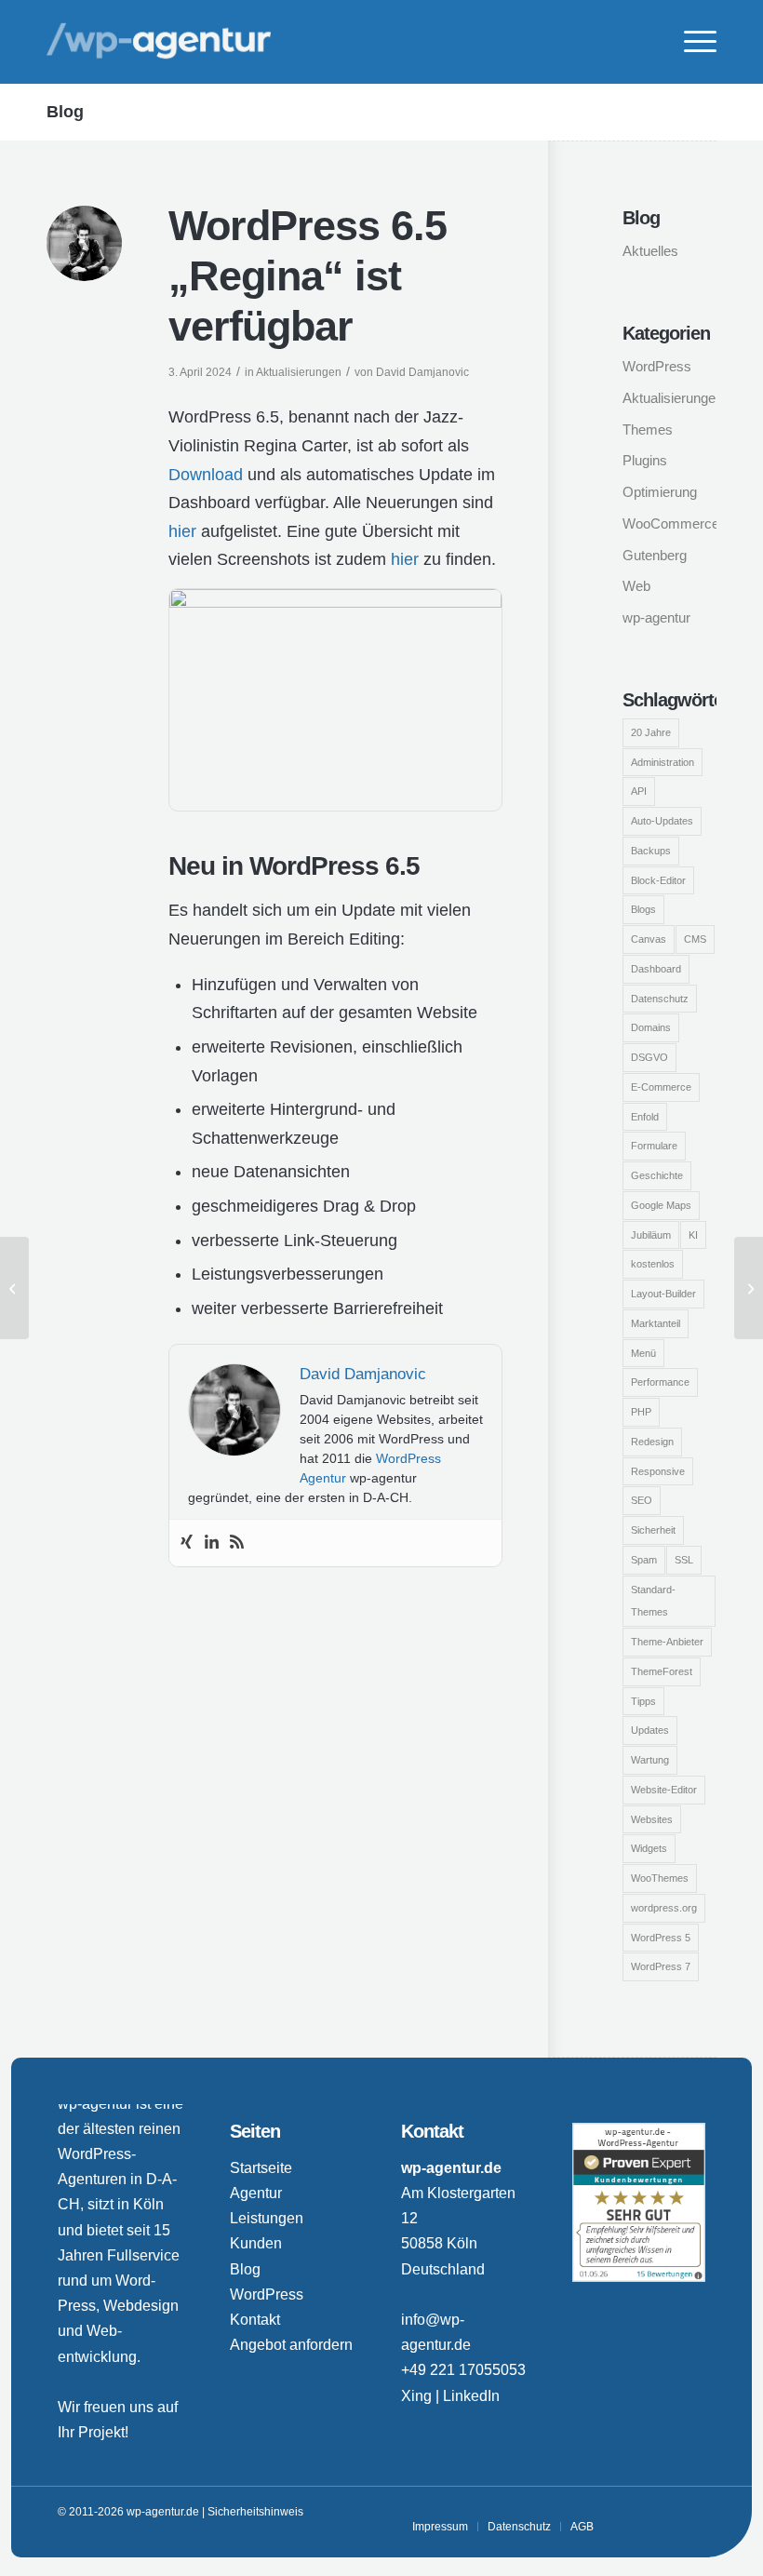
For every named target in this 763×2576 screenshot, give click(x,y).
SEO (642, 1500)
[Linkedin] (212, 1543)
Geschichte (657, 1175)
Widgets (649, 1848)
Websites (652, 1819)
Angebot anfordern (291, 2345)
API (639, 791)
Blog (65, 112)
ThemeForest (662, 1671)
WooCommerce (669, 523)
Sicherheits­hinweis (255, 2512)
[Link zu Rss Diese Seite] (691, 2512)
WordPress (657, 366)
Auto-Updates (662, 821)
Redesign (652, 1442)
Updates (650, 1730)
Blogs (643, 909)
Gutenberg (655, 555)
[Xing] (187, 1543)
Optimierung (660, 492)
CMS (695, 939)
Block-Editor (658, 880)
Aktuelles (650, 251)
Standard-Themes (653, 1601)
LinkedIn (471, 2396)
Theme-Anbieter (667, 1642)
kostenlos (653, 1264)
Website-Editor (664, 1790)
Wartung (650, 1760)
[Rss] (237, 1543)
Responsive (658, 1471)
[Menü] (691, 42)
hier (182, 531)
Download (206, 475)
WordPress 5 (661, 1938)
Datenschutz (660, 999)
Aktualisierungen (299, 372)
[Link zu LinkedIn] (663, 2512)
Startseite (261, 2168)
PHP (641, 1412)
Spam (644, 1560)
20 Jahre (651, 732)
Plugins (645, 460)
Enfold (645, 1117)
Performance (660, 1382)
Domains (651, 1027)
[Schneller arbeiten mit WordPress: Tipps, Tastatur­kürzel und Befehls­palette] (14, 1288)
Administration (663, 762)
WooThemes (660, 1878)
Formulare (654, 1146)
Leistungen (267, 2218)
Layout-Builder (663, 1294)
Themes (648, 429)
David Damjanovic (422, 372)
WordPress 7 (661, 1966)
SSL (684, 1560)
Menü (643, 1353)
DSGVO (649, 1057)
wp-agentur (656, 617)
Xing (416, 2396)
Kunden (256, 2243)
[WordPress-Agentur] (159, 42)
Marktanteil (656, 1323)
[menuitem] (691, 42)
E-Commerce (661, 1087)
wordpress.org (664, 1908)
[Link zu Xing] (636, 2512)
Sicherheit (653, 1530)
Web (636, 586)
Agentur (256, 2193)
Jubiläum (651, 1235)
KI (693, 1235)
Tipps (643, 1701)
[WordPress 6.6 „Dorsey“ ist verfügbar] (749, 1288)
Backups (651, 851)
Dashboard (656, 969)
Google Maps (661, 1205)
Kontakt (255, 2320)
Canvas (649, 939)
